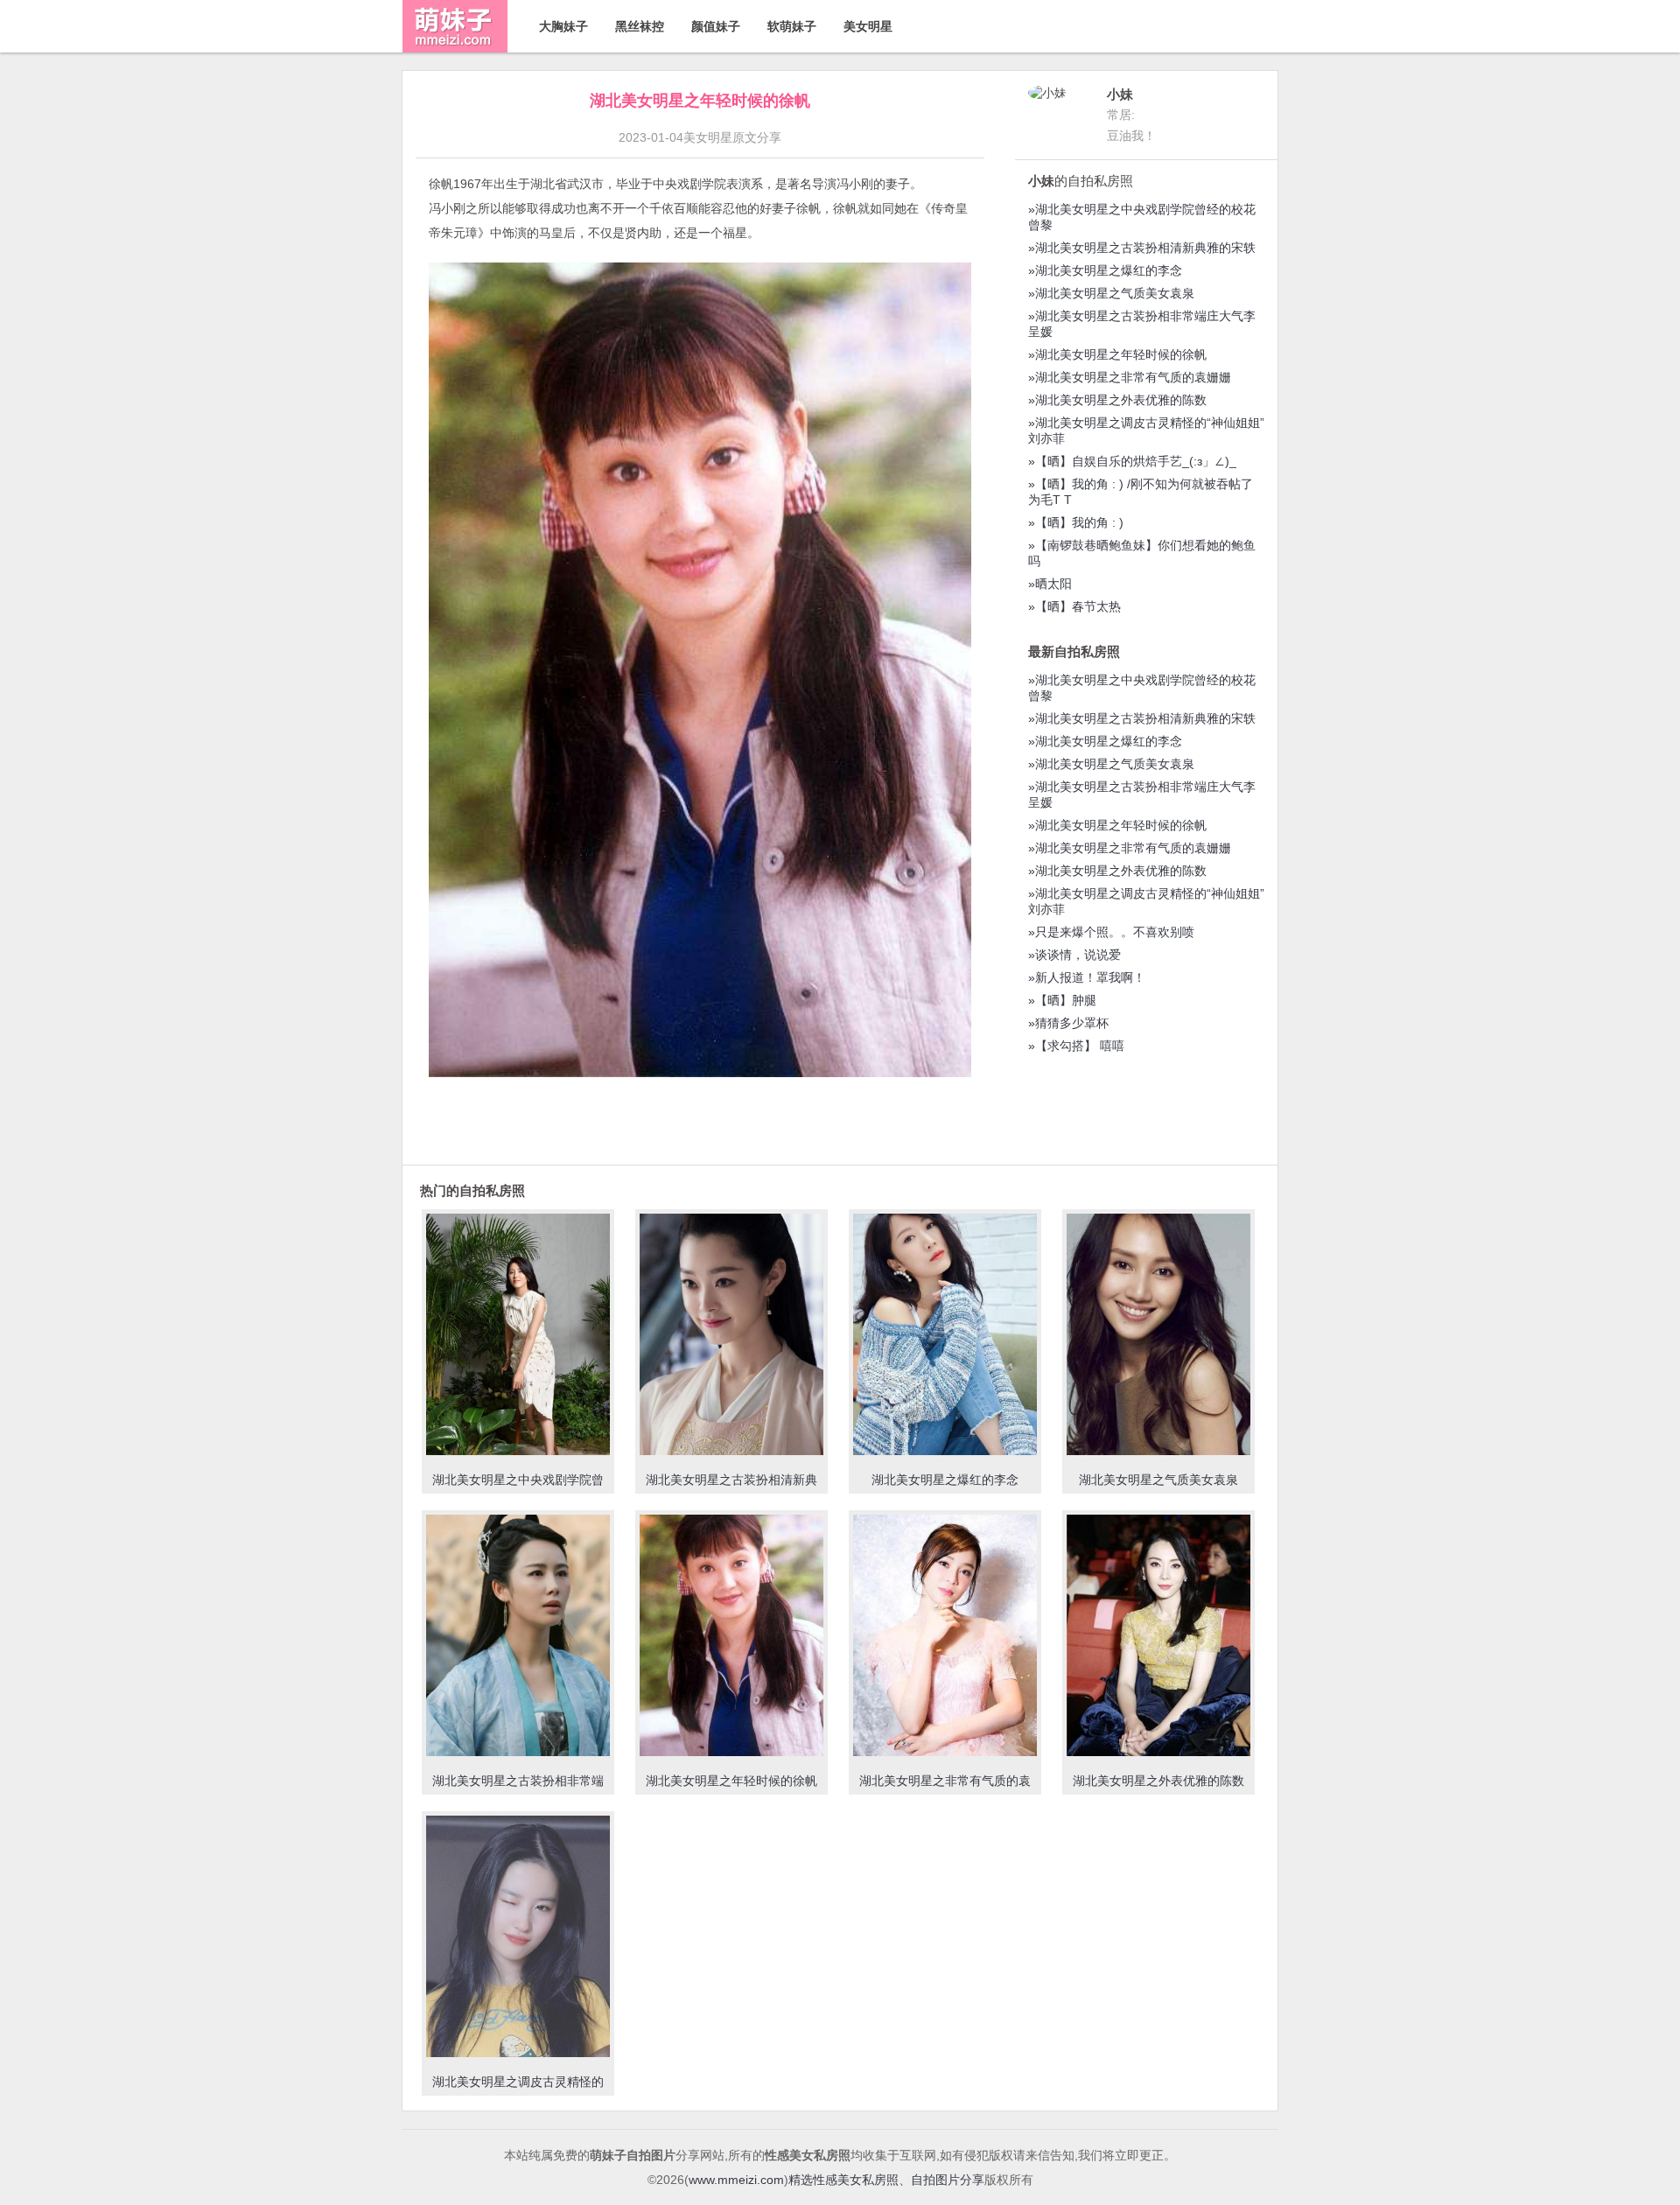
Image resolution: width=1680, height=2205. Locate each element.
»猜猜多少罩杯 (1068, 1023)
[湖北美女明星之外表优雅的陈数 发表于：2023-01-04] (1158, 1637)
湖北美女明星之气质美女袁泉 (1158, 1480)
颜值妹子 (716, 26)
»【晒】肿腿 (1062, 1000)
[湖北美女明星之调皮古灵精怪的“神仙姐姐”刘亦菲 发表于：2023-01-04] (518, 1938)
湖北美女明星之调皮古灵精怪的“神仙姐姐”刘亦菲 (518, 2089)
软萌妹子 (792, 26)
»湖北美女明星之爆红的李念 (1105, 270)
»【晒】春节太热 (1074, 606)
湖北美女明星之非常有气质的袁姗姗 (945, 1788)
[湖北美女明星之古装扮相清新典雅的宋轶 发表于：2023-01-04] (731, 1336)
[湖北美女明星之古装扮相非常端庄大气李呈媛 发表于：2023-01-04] (518, 1637)
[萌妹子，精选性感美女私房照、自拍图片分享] (455, 48)
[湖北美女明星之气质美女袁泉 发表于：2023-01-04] (1158, 1336)
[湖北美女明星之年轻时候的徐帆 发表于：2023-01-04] (731, 1637)
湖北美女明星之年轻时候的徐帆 (731, 1781)
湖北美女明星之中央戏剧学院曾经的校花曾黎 (518, 1487)
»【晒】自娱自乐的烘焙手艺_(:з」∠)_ (1132, 461)
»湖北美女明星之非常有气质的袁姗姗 (1130, 377)
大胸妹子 (563, 26)
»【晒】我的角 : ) (1076, 522)
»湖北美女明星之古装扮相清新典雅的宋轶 (1142, 248)
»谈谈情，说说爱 (1074, 955)
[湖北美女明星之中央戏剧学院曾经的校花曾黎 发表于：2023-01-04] (518, 1336)
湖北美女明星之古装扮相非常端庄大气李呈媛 (518, 1788)
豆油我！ (1131, 136)
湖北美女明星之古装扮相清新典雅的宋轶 (731, 1487)
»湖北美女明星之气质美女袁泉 (1111, 293)
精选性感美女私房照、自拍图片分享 (886, 2180)
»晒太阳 (1050, 584)
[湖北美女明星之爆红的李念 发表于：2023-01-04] (945, 1336)
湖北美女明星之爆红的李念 (945, 1480)
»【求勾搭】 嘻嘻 (1076, 1046)
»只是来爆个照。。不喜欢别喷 (1111, 932)
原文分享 (757, 137)
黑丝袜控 (640, 26)
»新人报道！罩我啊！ (1087, 977)
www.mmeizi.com (736, 2180)
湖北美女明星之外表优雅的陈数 (1158, 1781)
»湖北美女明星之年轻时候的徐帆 (1117, 354)
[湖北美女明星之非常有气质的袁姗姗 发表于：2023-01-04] (945, 1637)
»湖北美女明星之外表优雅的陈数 (1117, 400)
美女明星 (868, 26)
